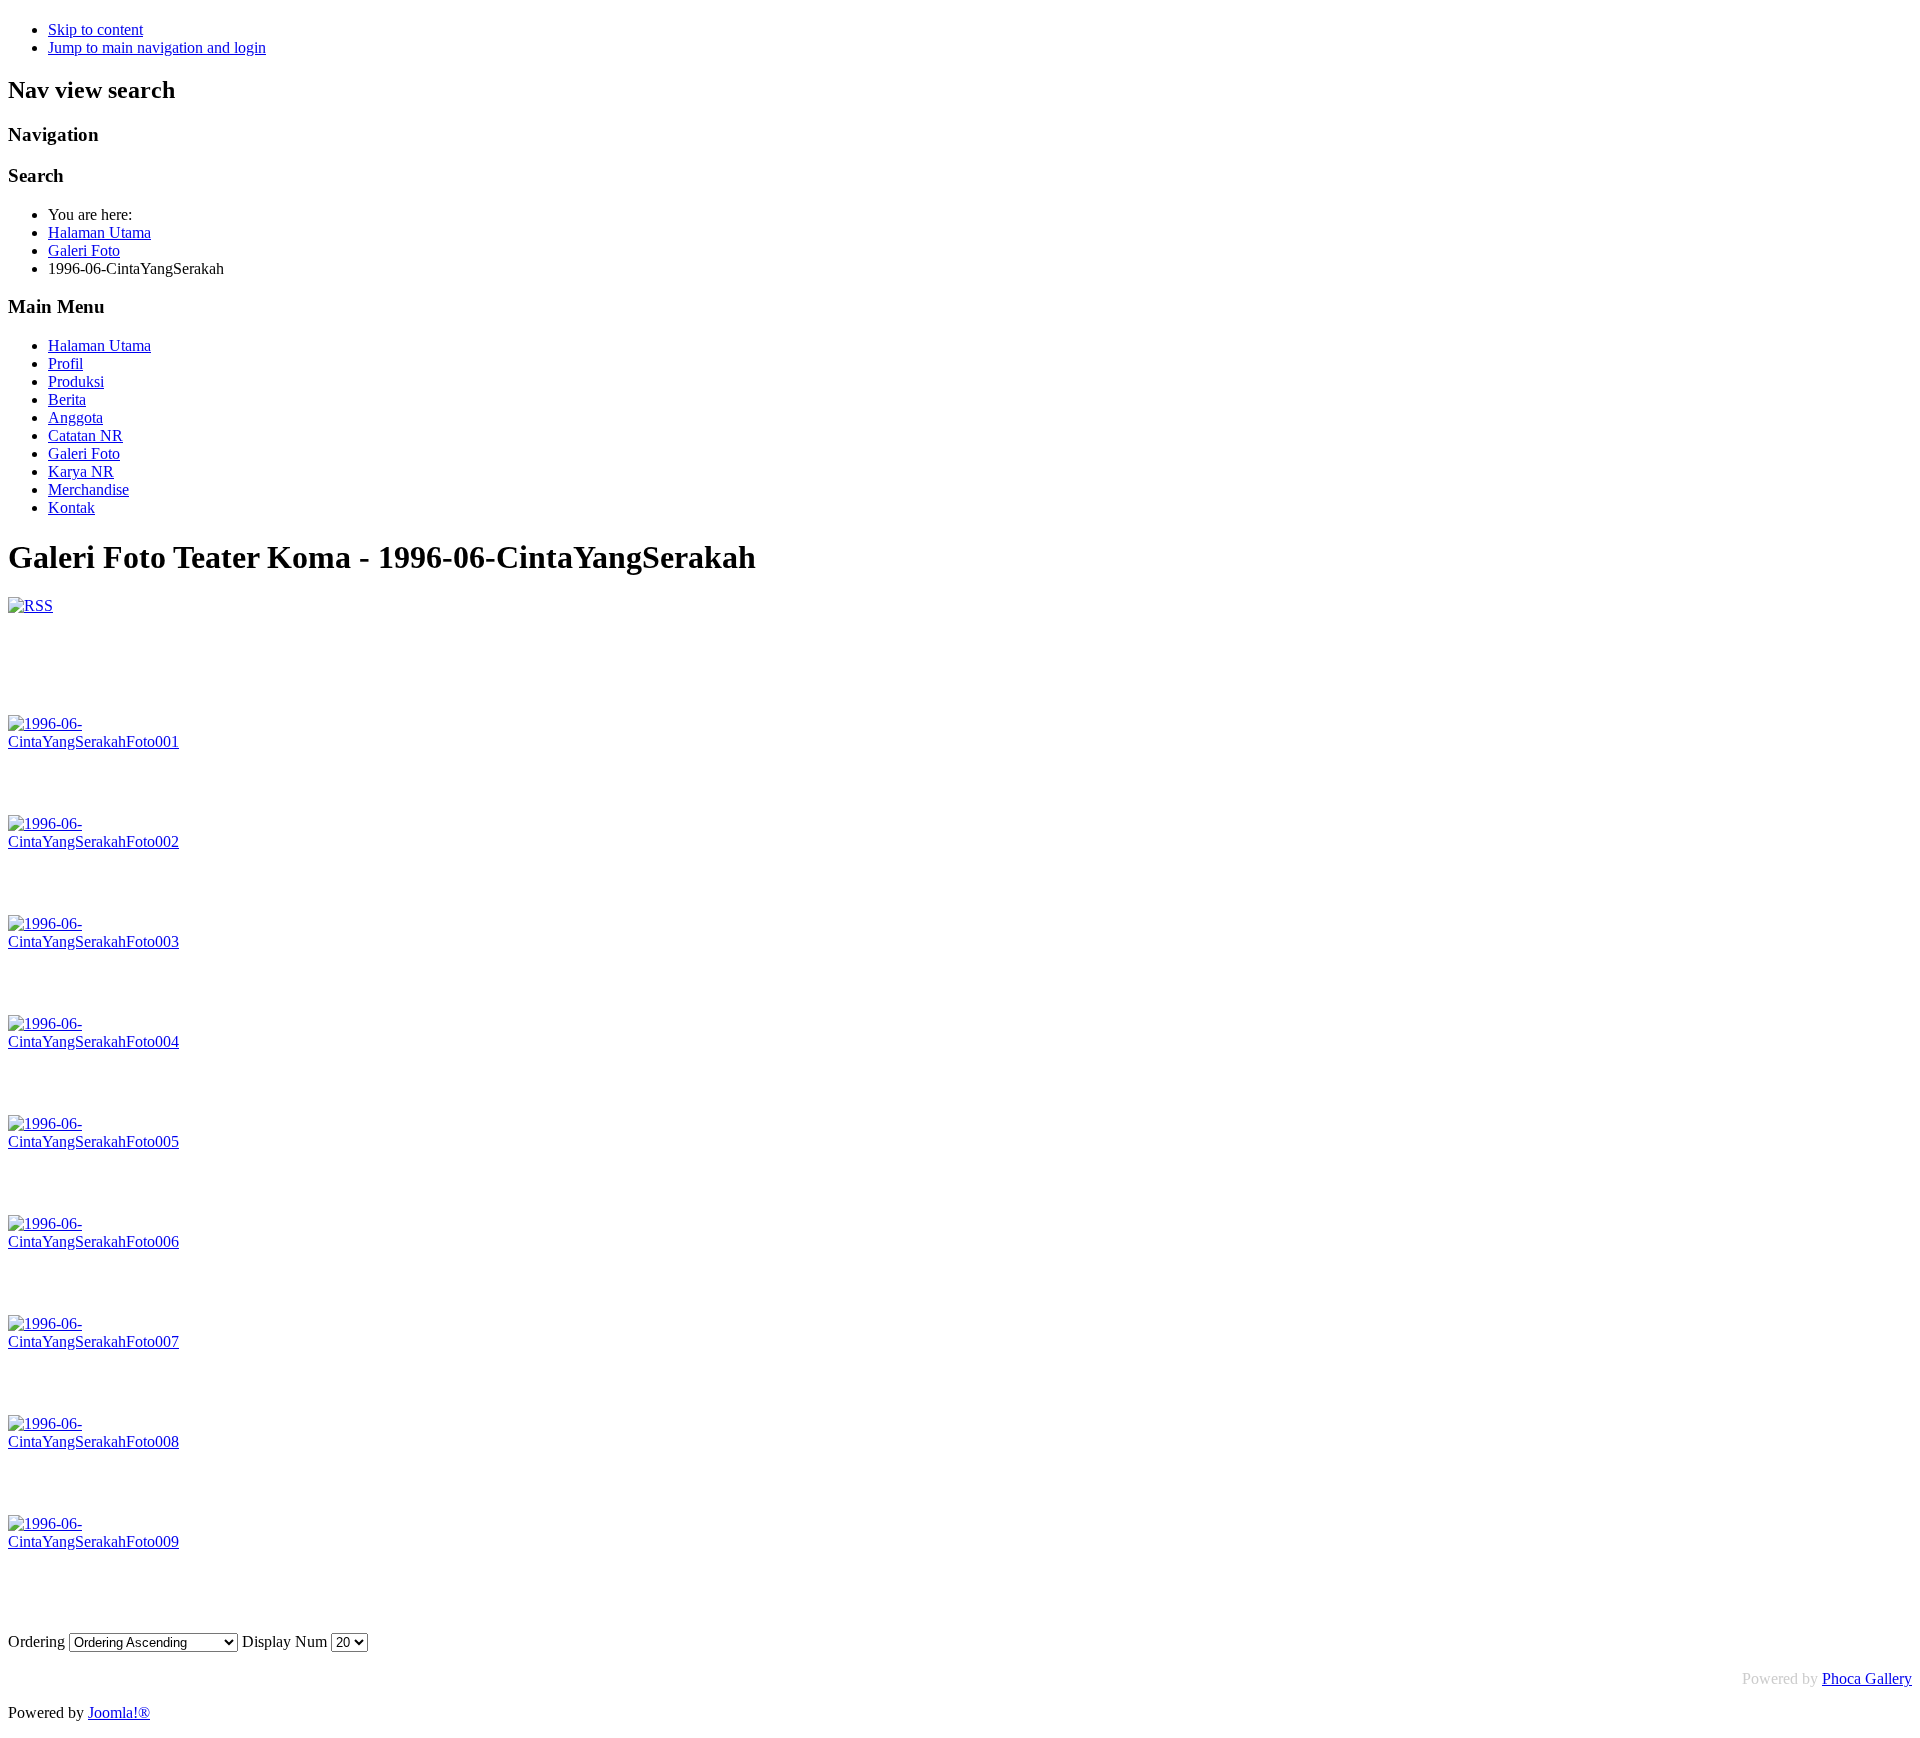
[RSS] (30, 605)
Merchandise (88, 489)
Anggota (75, 417)
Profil (65, 363)
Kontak (71, 507)
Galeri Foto (84, 453)
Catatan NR (85, 435)
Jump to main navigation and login (157, 47)
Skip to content (95, 29)
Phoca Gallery (1867, 1678)
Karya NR (81, 471)
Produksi (76, 381)
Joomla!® (119, 1712)
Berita (67, 399)
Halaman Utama (99, 345)
